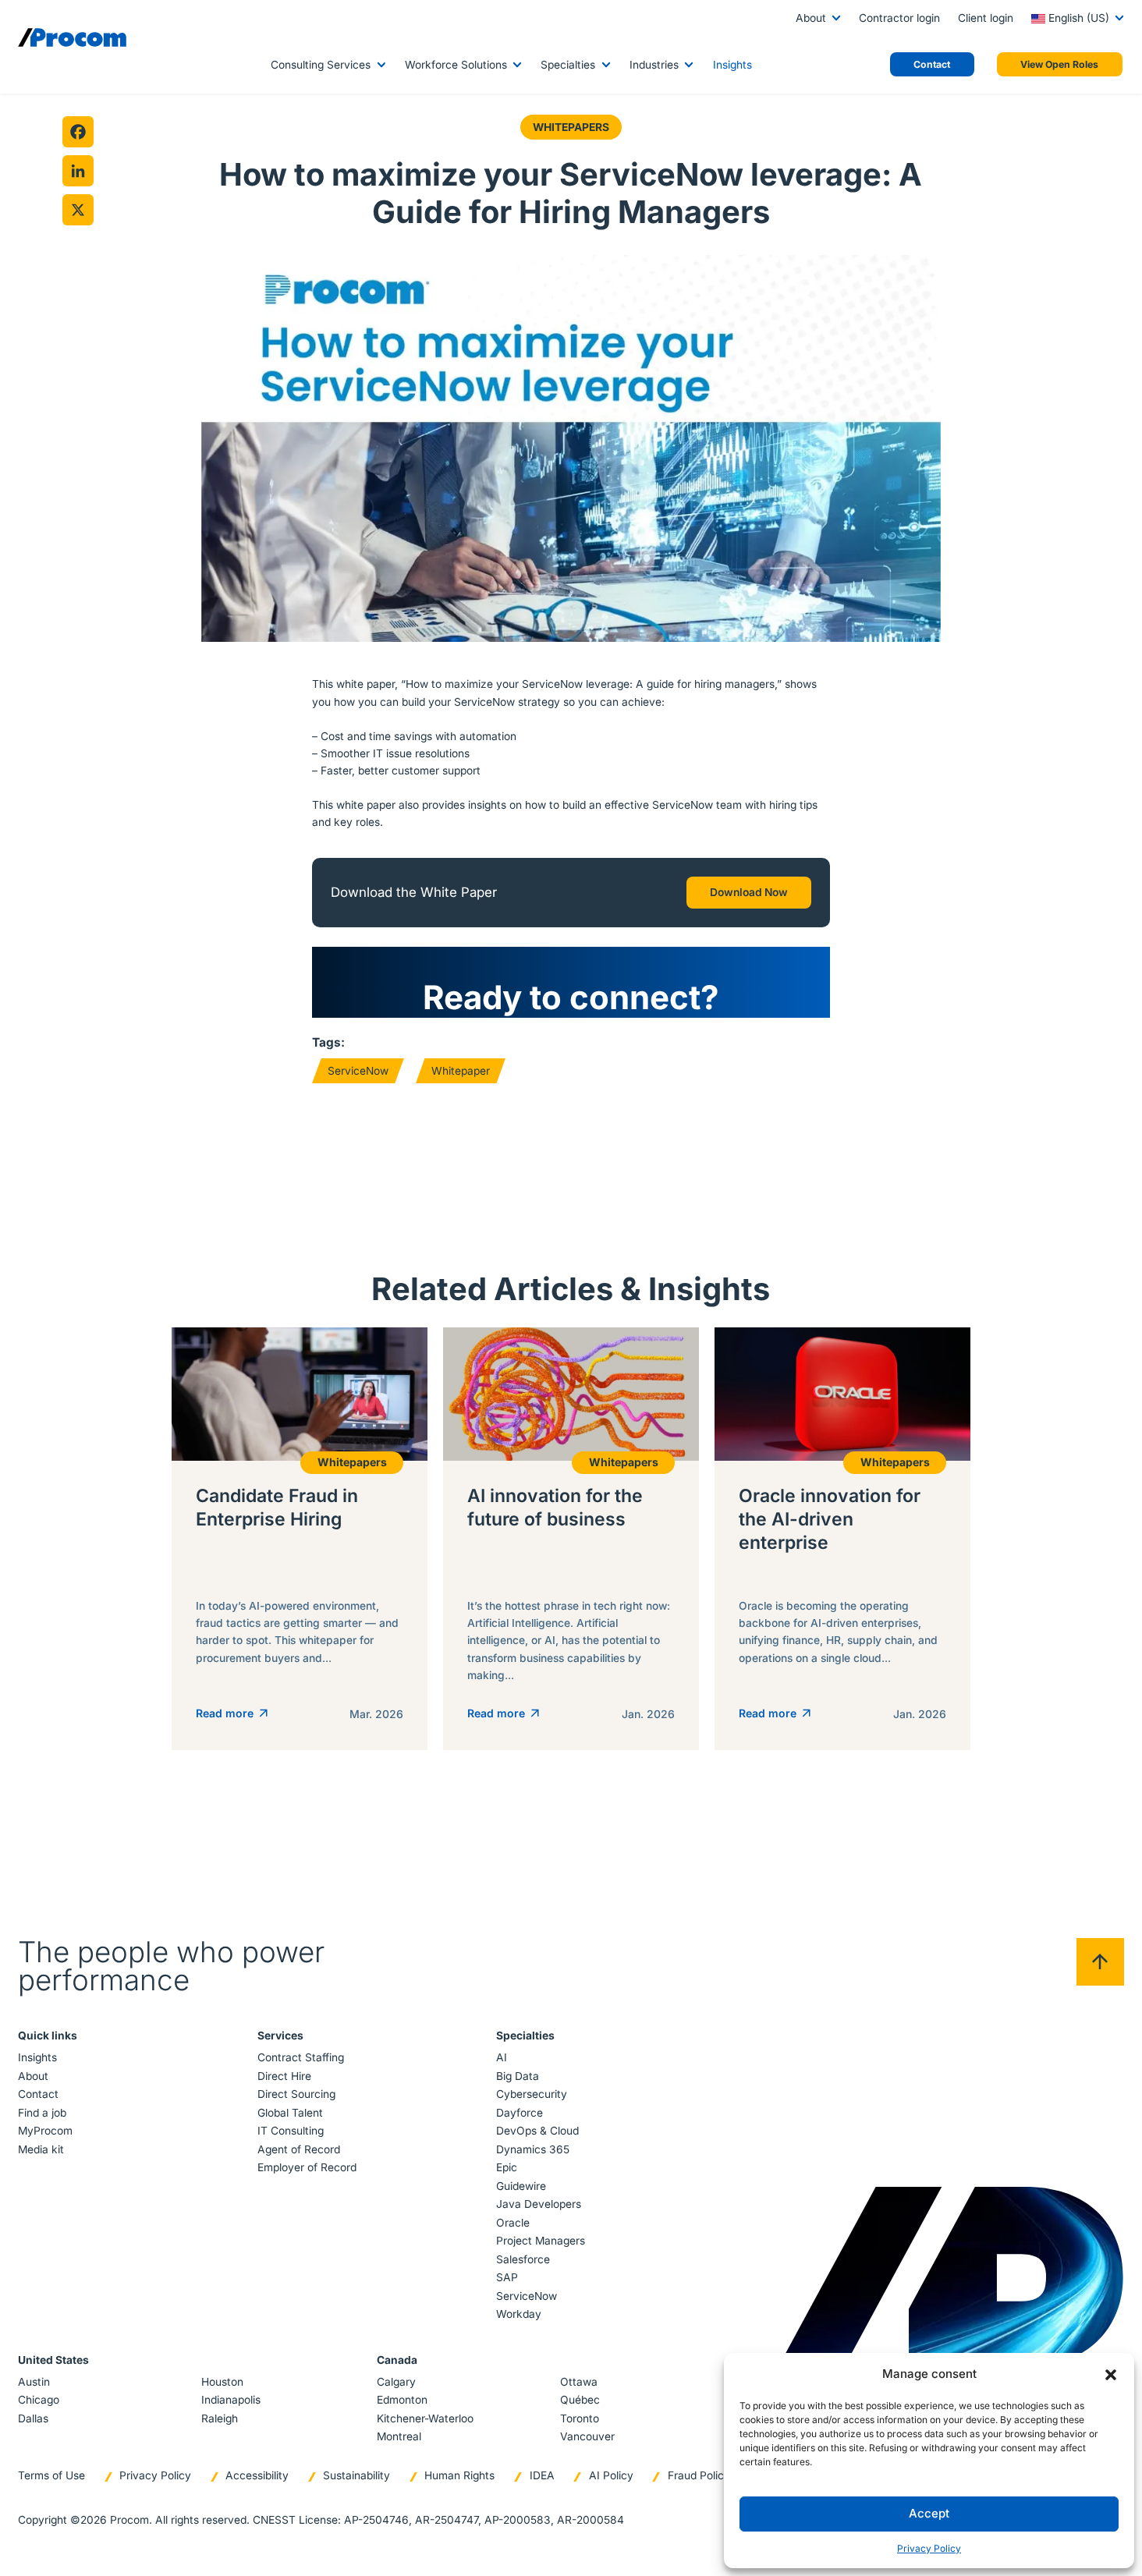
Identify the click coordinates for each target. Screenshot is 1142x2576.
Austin (34, 2382)
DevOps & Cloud (537, 2131)
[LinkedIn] (78, 171)
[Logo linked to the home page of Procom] (72, 37)
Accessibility (257, 2475)
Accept (929, 2513)
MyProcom (45, 2131)
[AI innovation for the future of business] (571, 1539)
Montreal (399, 2436)
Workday (519, 2314)
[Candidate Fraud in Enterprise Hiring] (300, 1539)
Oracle (513, 2223)
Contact (38, 2094)
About (811, 18)
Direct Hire (284, 2076)
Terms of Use (51, 2475)
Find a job (42, 2113)
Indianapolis (231, 2400)
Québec (580, 2400)
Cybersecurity (532, 2094)
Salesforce (523, 2259)
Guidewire (521, 2186)
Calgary (396, 2382)
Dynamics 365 (533, 2149)
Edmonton (402, 2400)
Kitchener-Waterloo (425, 2418)
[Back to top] (1100, 1962)
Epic (507, 2167)
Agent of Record (299, 2149)
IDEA (542, 2475)
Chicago (39, 2400)
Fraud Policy (699, 2475)
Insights (732, 65)
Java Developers (539, 2204)
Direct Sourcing (296, 2094)
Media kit (41, 2149)
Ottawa (579, 2382)
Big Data (518, 2076)
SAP (507, 2277)
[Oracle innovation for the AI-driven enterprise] (842, 1539)
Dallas (33, 2418)
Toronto (580, 2418)
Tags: (328, 1042)
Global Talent (290, 2113)
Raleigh (220, 2418)
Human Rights (459, 2475)
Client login (986, 18)
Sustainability (356, 2475)
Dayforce (520, 2113)
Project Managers (541, 2241)
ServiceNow (358, 1071)
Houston (222, 2382)
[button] (1111, 2374)
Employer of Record (307, 2167)
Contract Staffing (301, 2057)
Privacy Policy (929, 2548)
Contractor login (899, 18)
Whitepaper (461, 1071)
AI (502, 2057)
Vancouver (587, 2436)
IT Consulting (291, 2131)
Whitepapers (571, 127)
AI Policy (611, 2475)
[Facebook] (78, 132)
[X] (78, 210)
